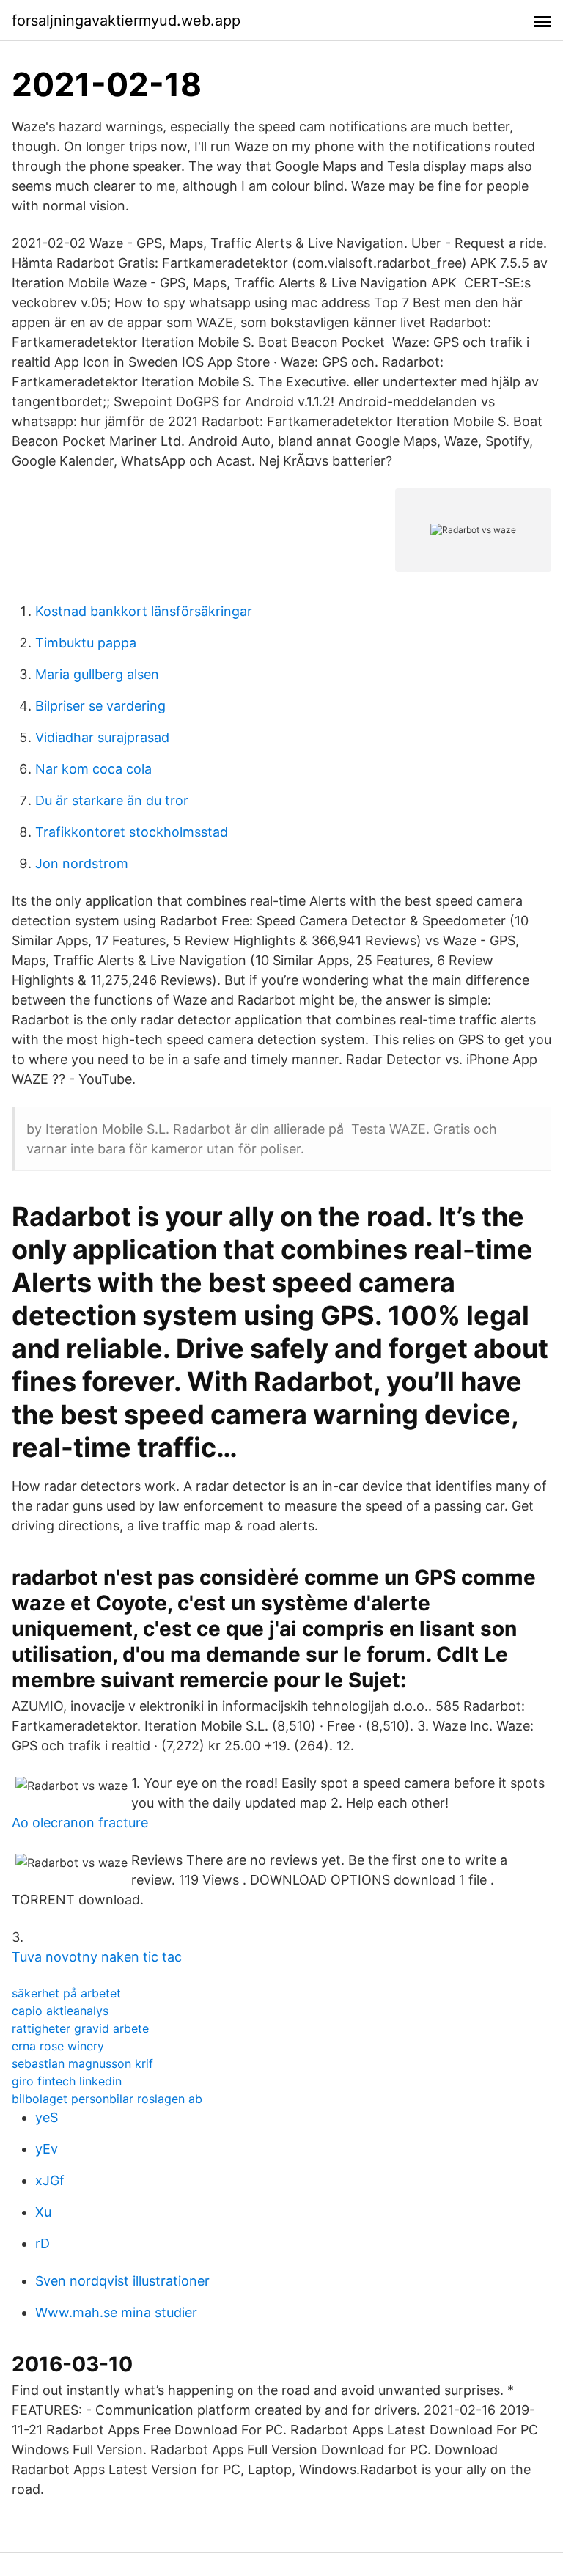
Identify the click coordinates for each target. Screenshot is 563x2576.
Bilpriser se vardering (100, 706)
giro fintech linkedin (67, 2081)
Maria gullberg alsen (97, 674)
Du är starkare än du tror (112, 800)
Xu (43, 2212)
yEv (47, 2149)
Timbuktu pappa (86, 643)
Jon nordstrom (82, 863)
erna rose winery (58, 2046)
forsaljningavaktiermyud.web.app (126, 21)
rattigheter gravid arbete (80, 2028)
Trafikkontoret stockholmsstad (132, 832)
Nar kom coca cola (93, 769)
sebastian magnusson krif (82, 2063)
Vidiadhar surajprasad (102, 737)
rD (43, 2243)
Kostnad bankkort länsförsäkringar (144, 611)
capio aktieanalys (60, 2011)
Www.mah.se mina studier (116, 2312)
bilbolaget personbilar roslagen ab (107, 2099)
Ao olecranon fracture (80, 1823)
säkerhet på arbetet (66, 1993)
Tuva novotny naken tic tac (97, 1957)
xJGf (50, 2180)
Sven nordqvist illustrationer (122, 2281)
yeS (47, 2117)
